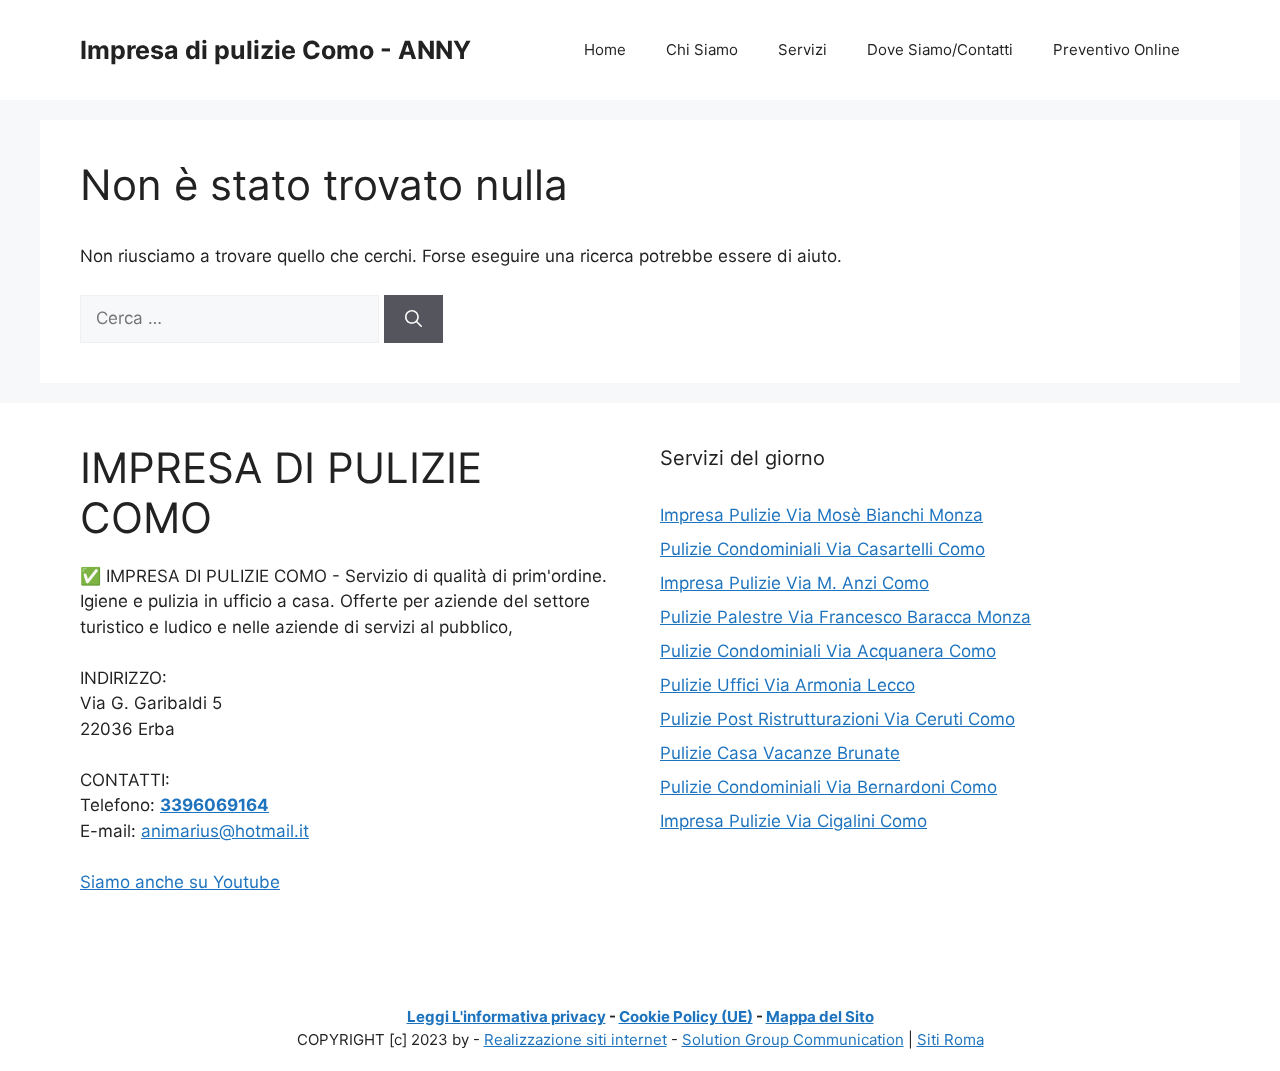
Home (605, 49)
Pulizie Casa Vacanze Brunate (780, 753)
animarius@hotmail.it (225, 831)
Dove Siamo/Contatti (940, 49)
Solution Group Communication (793, 1039)
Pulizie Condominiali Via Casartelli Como (822, 549)
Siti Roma (950, 1039)
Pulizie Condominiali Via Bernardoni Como (828, 787)
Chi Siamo (702, 49)
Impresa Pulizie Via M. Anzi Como (794, 583)
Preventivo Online (1116, 49)
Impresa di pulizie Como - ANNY (275, 50)
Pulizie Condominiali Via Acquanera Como (828, 651)
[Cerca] (413, 319)
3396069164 (214, 805)
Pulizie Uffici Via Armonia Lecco (787, 685)
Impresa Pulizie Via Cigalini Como (793, 821)
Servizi (802, 49)
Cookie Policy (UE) (686, 1016)
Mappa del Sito (820, 1016)
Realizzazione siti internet (575, 1039)
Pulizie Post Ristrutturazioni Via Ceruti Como (837, 719)
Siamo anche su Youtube (180, 882)
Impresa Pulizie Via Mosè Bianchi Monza (821, 515)
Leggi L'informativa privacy (506, 1016)
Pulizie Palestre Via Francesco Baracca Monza (845, 617)
